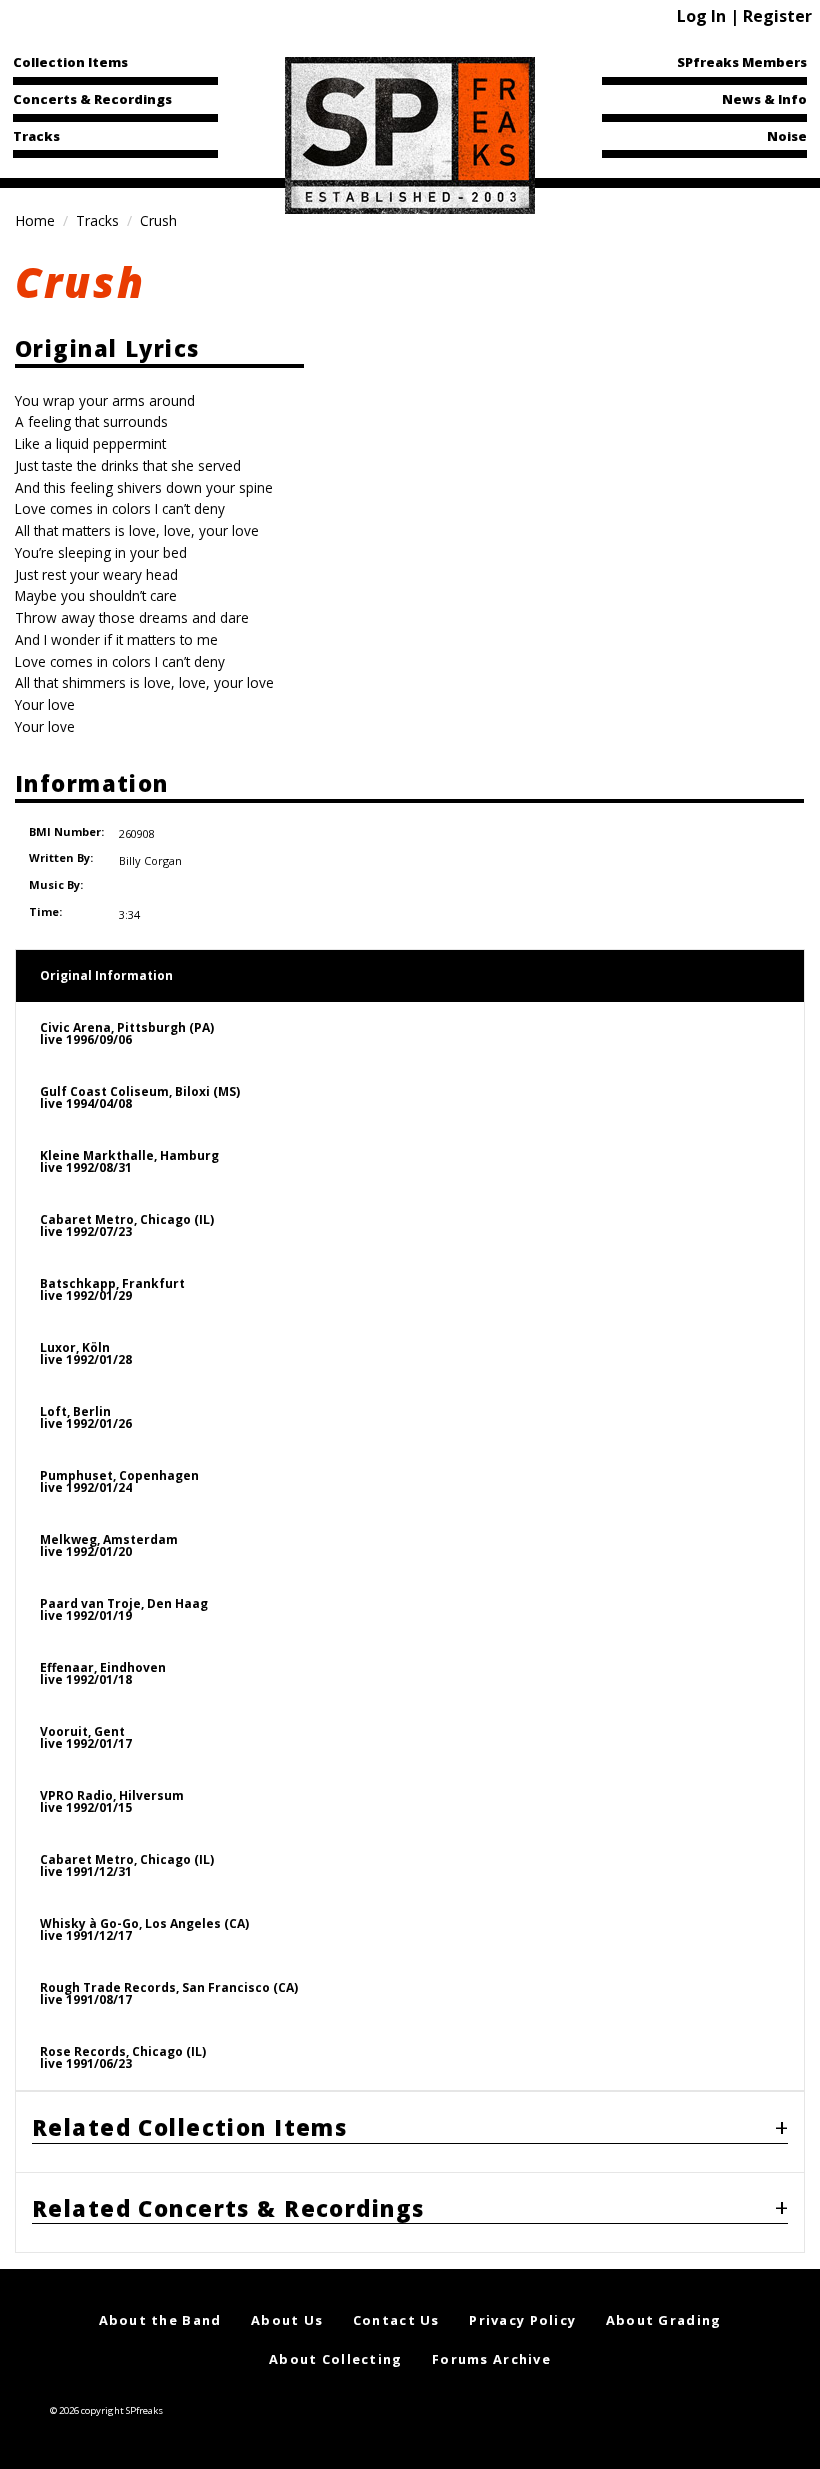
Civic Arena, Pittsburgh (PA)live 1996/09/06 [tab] (127, 1033)
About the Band (160, 2320)
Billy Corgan (150, 860)
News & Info (764, 99)
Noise (787, 136)
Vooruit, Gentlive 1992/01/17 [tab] (86, 1737)
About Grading (664, 2320)
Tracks (36, 136)
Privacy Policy (522, 2320)
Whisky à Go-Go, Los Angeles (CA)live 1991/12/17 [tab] (144, 1929)
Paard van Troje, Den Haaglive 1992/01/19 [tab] (124, 1609)
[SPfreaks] (410, 134)
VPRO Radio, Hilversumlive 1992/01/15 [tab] (112, 1801)
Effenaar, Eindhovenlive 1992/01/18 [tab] (103, 1673)
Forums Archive (491, 2359)
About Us (287, 2320)
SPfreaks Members (742, 62)
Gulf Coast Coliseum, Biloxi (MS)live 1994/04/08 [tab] (140, 1097)
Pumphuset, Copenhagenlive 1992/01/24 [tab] (119, 1481)
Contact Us (396, 2320)
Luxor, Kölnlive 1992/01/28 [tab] (86, 1353)
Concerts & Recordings (92, 99)
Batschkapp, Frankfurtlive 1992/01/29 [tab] (112, 1289)
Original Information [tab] (106, 975)
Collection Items (70, 62)
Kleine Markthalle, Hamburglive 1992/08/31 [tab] (129, 1161)
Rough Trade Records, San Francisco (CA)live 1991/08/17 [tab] (169, 1993)
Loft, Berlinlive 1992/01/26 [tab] (86, 1417)
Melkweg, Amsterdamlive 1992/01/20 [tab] (109, 1545)
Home (35, 220)
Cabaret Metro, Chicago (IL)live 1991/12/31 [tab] (127, 1865)
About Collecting (335, 2359)
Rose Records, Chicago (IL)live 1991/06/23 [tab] (123, 2057)
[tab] (410, 2131)
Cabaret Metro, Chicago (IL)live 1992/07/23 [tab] (127, 1225)
